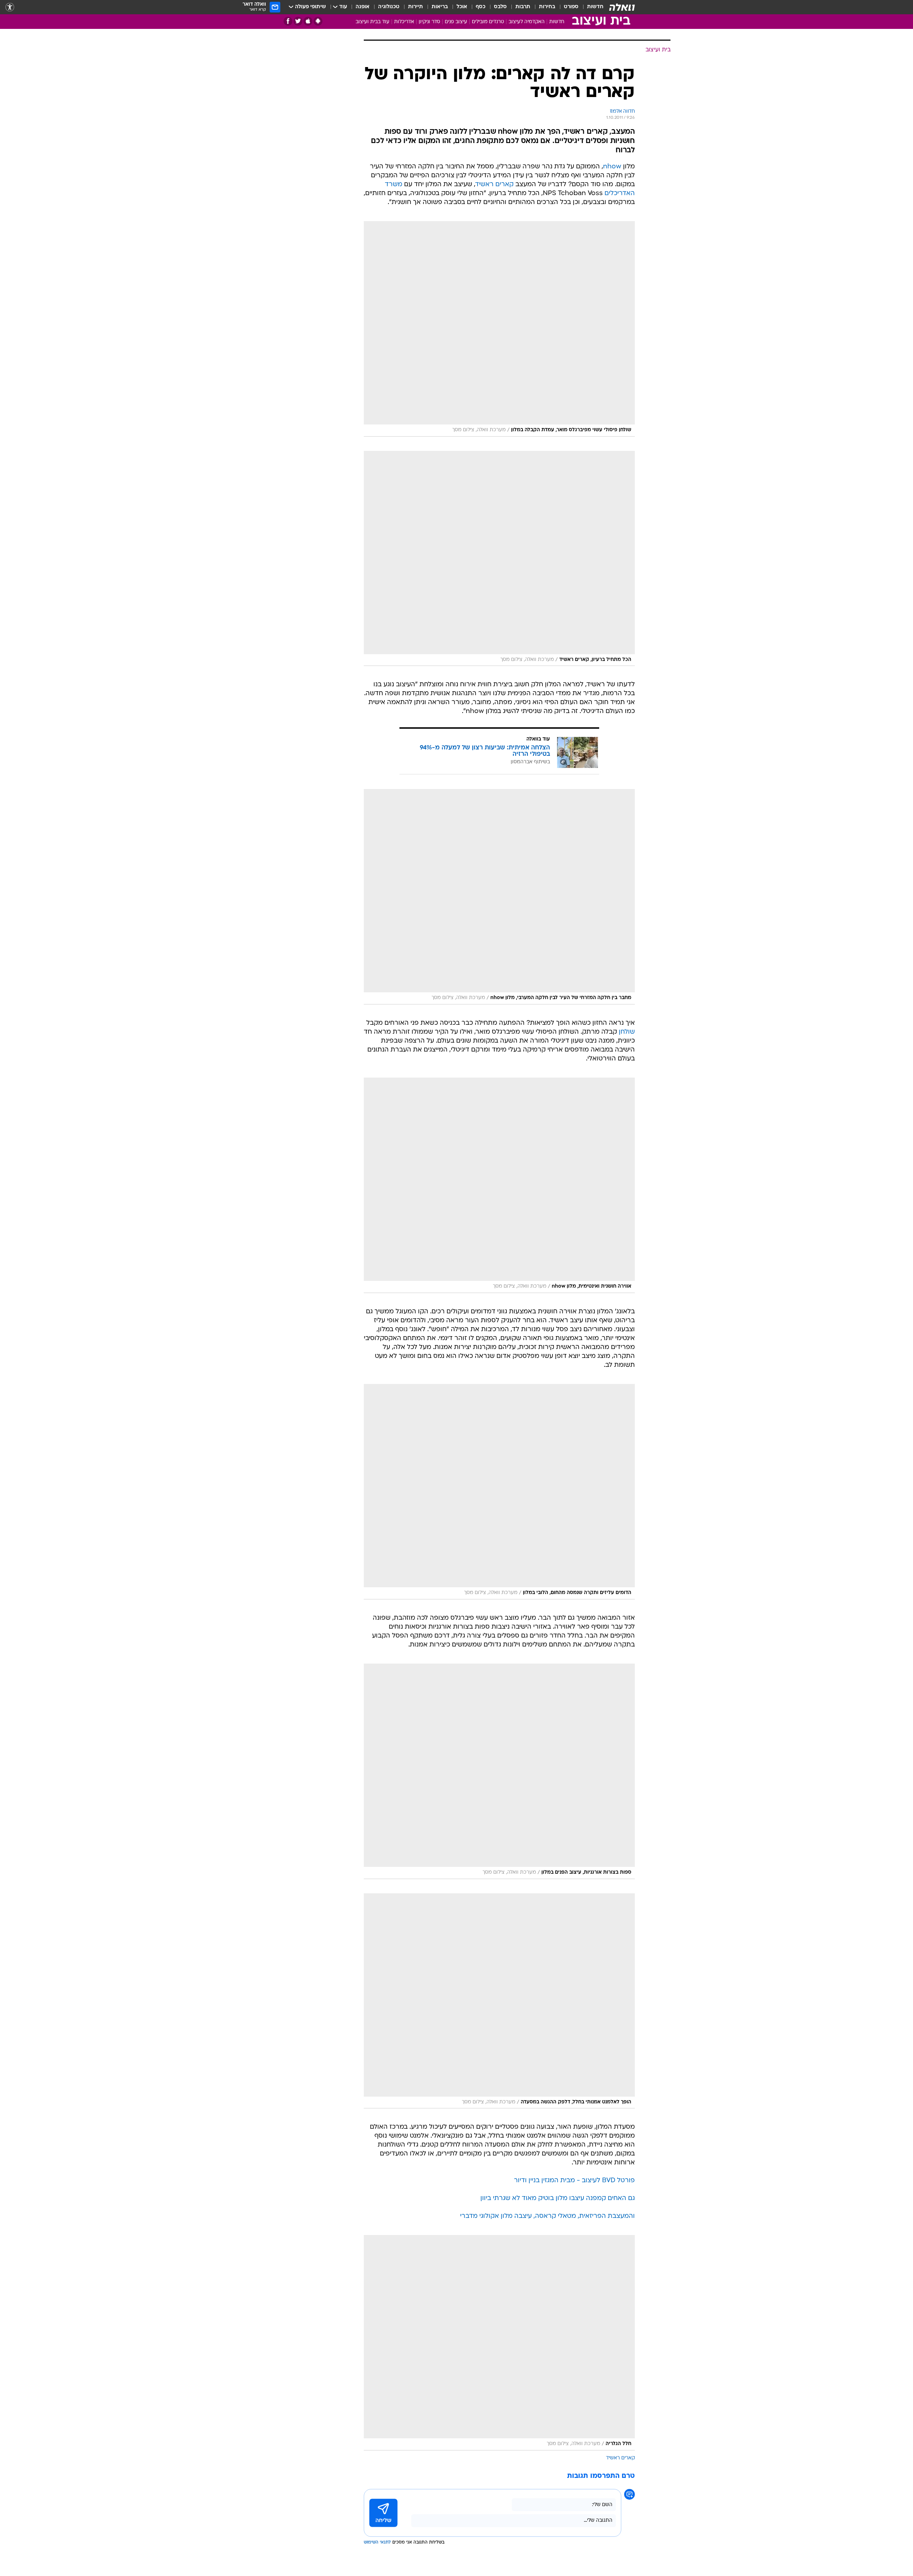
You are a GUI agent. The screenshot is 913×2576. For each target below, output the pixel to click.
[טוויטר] (298, 21)
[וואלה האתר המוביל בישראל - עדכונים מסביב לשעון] (622, 7)
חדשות (595, 7)
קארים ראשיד (494, 185)
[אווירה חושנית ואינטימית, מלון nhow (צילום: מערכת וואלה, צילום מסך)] (499, 1185)
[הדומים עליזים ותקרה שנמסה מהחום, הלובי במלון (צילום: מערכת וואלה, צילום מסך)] (499, 1492)
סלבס (500, 7)
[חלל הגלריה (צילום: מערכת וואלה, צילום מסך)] (499, 2343)
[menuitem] (591, 7)
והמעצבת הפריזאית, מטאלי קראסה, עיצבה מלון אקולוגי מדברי (547, 2216)
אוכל (462, 7)
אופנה (363, 7)
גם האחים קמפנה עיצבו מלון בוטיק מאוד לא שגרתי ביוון (558, 2198)
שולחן (627, 1032)
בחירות (547, 7)
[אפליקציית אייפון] (308, 21)
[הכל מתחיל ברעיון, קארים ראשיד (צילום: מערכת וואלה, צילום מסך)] (499, 559)
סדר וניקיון (429, 22)
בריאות (440, 7)
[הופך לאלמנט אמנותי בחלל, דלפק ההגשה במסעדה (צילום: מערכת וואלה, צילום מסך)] (499, 2001)
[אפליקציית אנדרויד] (318, 21)
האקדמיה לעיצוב (527, 22)
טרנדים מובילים (488, 22)
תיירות (415, 7)
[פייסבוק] (288, 21)
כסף (481, 7)
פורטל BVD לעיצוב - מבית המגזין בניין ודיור (574, 2181)
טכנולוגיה (389, 7)
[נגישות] (10, 7)
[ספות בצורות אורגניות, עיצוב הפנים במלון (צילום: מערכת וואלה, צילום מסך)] (499, 1771)
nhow (612, 167)
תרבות (523, 7)
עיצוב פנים (456, 22)
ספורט (571, 7)
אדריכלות (404, 22)
